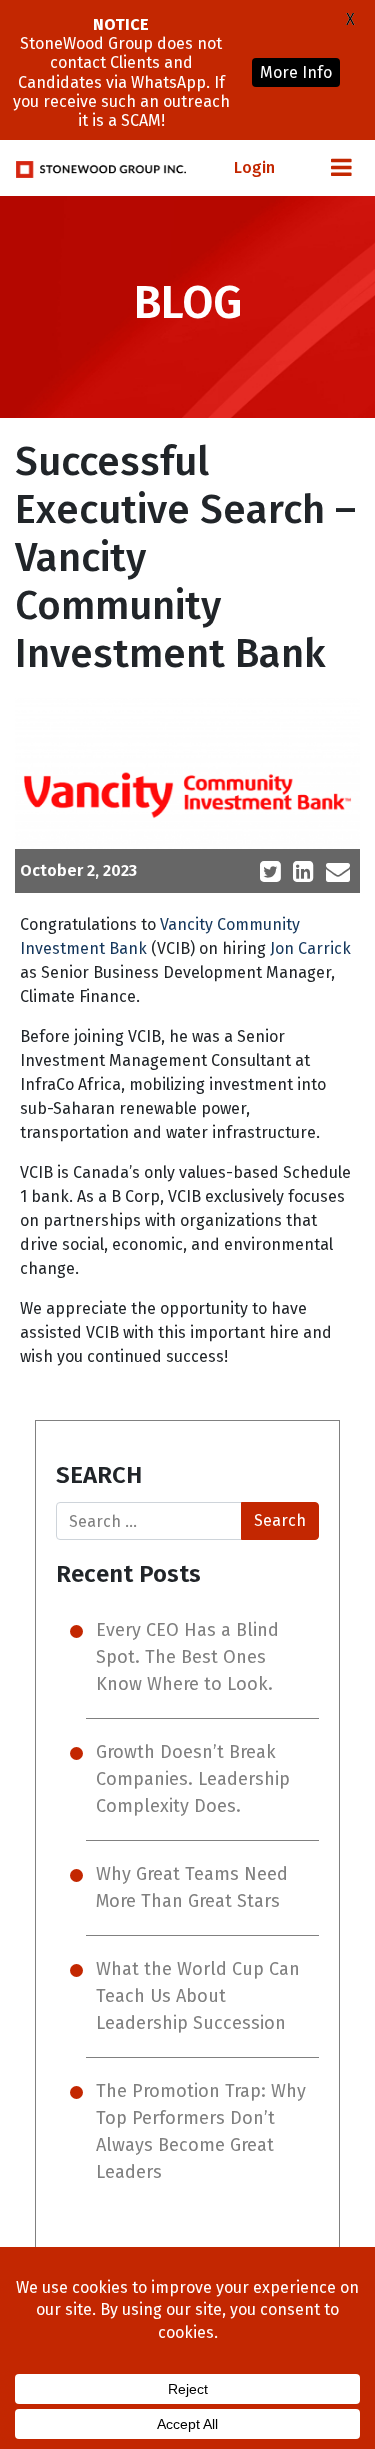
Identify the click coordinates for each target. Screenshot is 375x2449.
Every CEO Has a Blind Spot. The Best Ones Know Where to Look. (187, 1657)
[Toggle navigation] (341, 168)
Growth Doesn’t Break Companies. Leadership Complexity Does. (193, 1779)
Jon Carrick (310, 948)
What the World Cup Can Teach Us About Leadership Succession (198, 1996)
